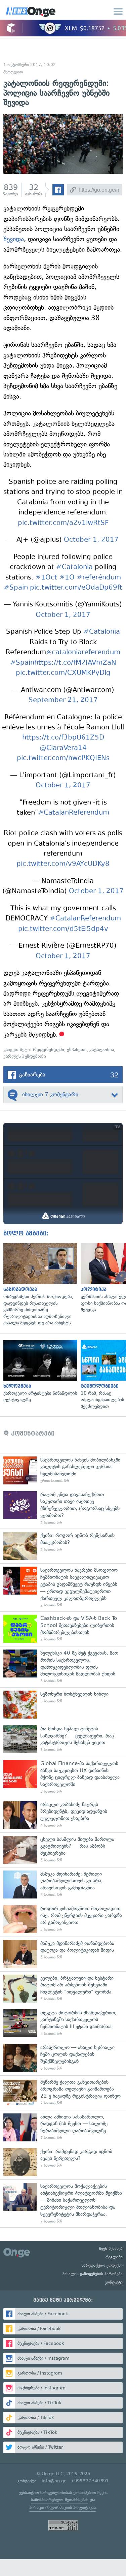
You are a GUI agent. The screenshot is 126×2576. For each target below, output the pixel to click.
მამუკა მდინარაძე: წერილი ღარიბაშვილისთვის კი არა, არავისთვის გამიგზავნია (63, 1884)
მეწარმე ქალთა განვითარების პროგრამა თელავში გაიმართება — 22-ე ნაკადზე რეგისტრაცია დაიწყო (63, 2093)
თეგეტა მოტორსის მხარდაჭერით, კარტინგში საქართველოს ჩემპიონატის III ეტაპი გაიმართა (63, 2023)
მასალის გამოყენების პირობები (93, 2274)
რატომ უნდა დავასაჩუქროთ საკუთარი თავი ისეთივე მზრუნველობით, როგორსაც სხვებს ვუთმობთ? (63, 1508)
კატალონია (102, 1050)
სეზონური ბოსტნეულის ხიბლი (63, 1705)
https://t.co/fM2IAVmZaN (75, 663)
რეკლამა (114, 2257)
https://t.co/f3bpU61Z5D (63, 737)
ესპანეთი (77, 1050)
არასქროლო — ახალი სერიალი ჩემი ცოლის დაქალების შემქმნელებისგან (63, 2058)
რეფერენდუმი (49, 1050)
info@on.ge (54, 2481)
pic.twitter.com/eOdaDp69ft (76, 587)
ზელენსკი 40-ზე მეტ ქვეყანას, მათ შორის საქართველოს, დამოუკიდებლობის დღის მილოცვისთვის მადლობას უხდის (63, 1667)
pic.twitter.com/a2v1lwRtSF (63, 523)
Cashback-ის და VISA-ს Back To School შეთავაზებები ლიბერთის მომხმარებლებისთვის (63, 1629)
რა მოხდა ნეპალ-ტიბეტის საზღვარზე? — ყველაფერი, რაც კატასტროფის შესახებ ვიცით (63, 1739)
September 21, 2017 (63, 700)
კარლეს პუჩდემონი (25, 1056)
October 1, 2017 (91, 540)
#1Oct (46, 577)
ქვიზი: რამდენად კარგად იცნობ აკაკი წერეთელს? (63, 2162)
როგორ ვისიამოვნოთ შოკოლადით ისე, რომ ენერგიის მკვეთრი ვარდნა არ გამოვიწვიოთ (63, 1919)
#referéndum (99, 577)
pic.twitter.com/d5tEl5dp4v (63, 929)
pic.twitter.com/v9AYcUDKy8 (63, 864)
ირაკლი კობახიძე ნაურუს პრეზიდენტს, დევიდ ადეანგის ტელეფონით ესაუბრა (63, 1815)
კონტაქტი (114, 2282)
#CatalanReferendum (74, 812)
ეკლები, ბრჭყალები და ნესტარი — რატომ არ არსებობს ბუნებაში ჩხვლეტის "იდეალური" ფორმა (63, 1989)
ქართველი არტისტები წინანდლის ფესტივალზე (39, 1372)
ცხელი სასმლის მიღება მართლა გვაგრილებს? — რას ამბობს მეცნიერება (63, 1850)
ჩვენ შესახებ (111, 2249)
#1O (67, 577)
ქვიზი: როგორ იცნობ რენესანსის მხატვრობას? (63, 1546)
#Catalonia (74, 567)
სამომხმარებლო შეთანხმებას (60, 2500)
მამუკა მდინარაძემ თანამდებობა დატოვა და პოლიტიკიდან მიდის (63, 1954)
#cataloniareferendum (83, 652)
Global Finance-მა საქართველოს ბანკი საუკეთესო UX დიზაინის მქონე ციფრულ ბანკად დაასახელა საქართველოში (63, 1777)
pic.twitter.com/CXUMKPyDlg (63, 673)
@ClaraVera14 (63, 748)
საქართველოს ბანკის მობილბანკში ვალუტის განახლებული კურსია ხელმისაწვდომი (63, 1470)
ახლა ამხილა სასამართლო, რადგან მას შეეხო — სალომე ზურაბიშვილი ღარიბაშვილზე (63, 2127)
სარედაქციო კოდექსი (102, 2265)
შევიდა (14, 239)
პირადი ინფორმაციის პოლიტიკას (62, 2507)
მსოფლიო (13, 72)
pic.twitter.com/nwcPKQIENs (63, 758)
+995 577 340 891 (90, 2481)
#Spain (16, 587)
